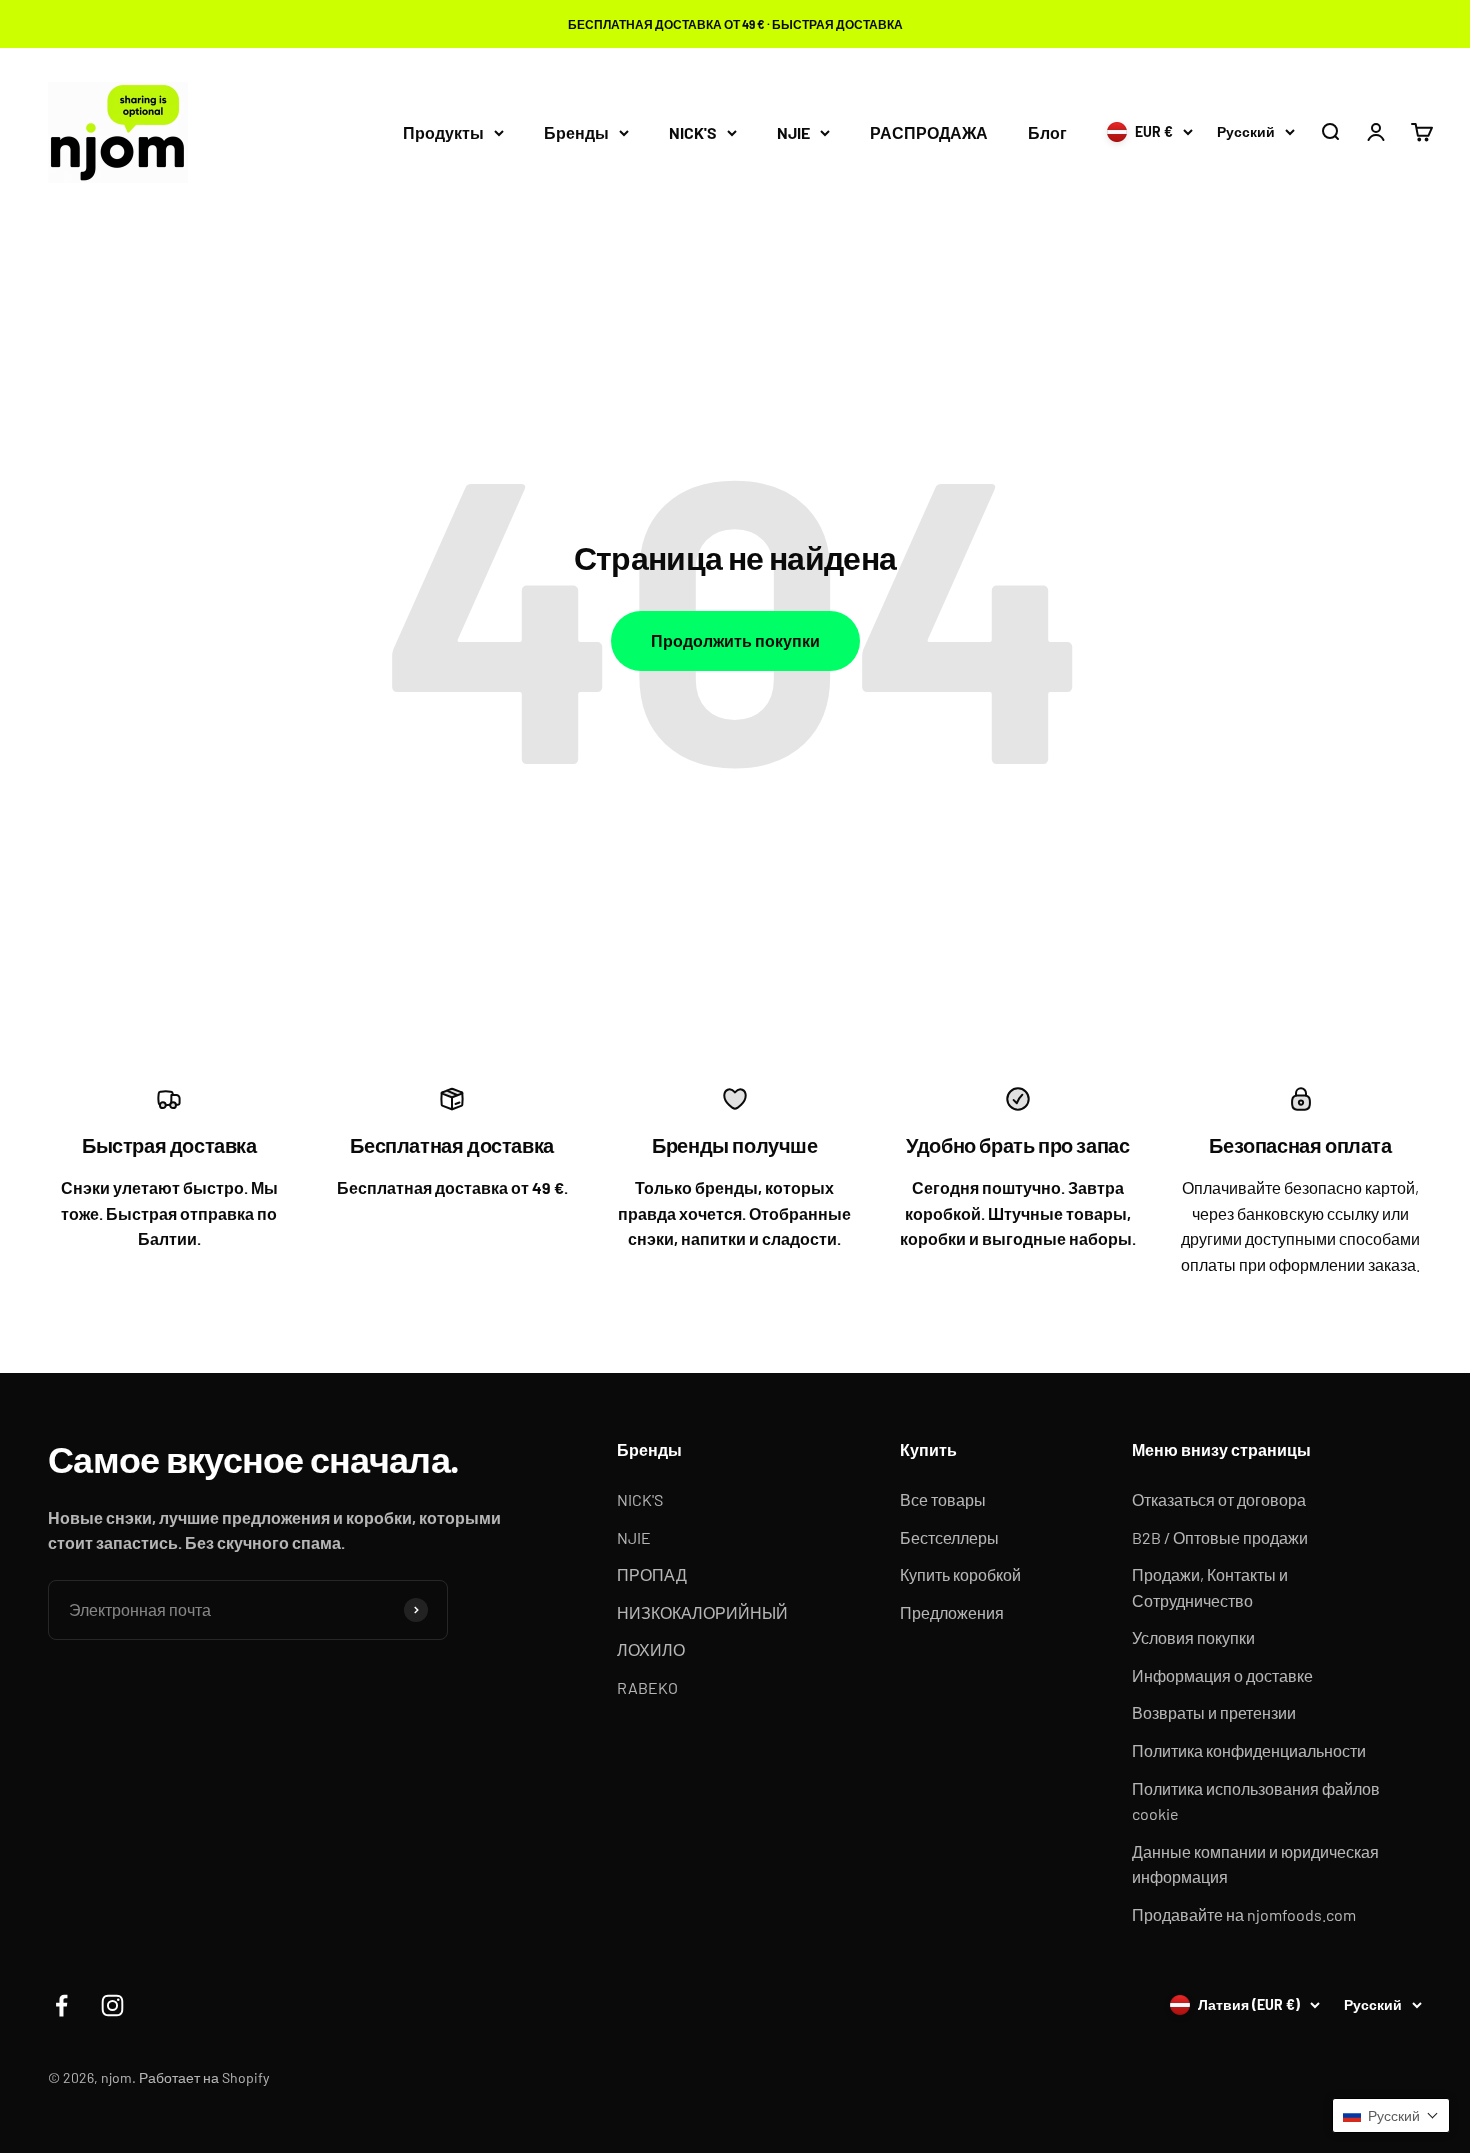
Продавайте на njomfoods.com (1244, 1914)
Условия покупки (1193, 1637)
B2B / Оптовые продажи (1220, 1537)
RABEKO (647, 1687)
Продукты (443, 132)
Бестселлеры (949, 1537)
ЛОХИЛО (651, 1649)
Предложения (952, 1612)
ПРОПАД (652, 1574)
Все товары (943, 1499)
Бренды (576, 132)
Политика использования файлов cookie (1256, 1801)
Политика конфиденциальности (1249, 1750)
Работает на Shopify (204, 2077)
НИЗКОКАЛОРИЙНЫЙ (702, 1612)
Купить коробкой (960, 1574)
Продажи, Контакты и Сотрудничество (1210, 1587)
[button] (1391, 2115)
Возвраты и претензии (1214, 1712)
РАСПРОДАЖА (929, 132)
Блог (1047, 132)
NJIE (793, 132)
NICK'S (693, 132)
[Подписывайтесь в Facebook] (61, 2005)
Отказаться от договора (1219, 1499)
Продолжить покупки (735, 640)
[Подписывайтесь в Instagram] (112, 2005)
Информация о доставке (1222, 1675)
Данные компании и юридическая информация (1255, 1864)
